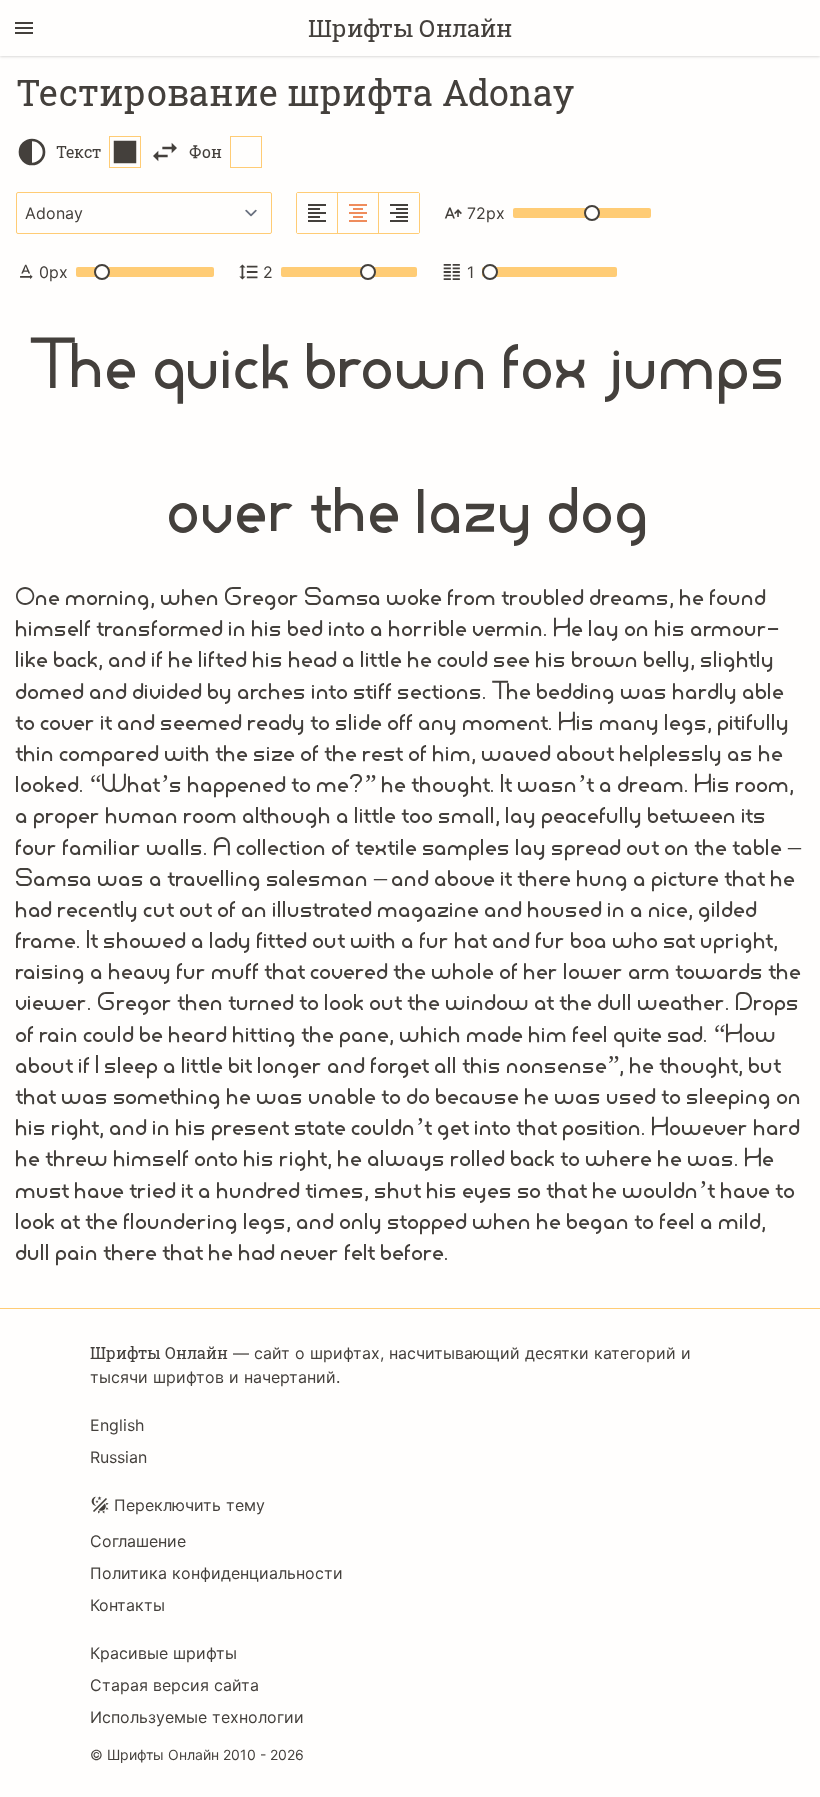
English (117, 1425)
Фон (205, 151)
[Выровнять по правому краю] (399, 213)
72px (486, 213)
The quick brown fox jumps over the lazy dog (410, 438)
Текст (78, 151)
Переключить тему (189, 1505)
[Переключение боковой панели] (24, 28)
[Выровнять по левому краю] (317, 213)
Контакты (127, 1605)
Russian (118, 1457)
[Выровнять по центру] (358, 213)
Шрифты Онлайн (410, 28)
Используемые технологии (197, 1717)
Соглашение (138, 1541)
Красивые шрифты (163, 1653)
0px (53, 272)
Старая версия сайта (174, 1685)
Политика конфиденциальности (216, 1573)
